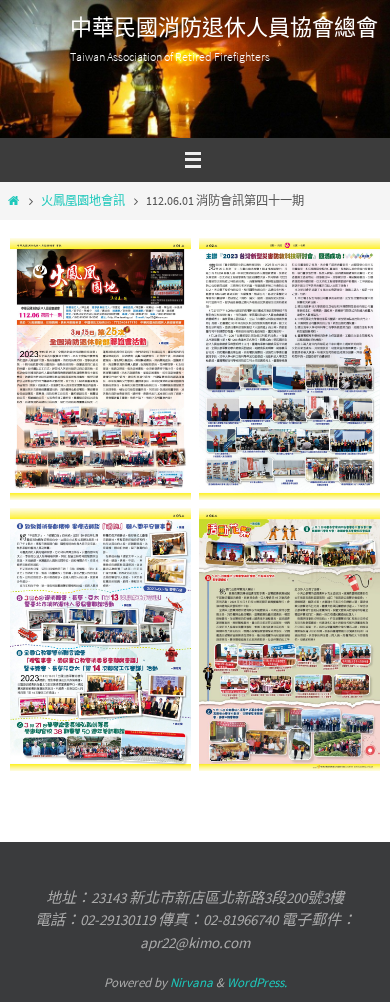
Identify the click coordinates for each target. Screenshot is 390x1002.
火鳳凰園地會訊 (83, 200)
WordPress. (257, 982)
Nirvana (191, 982)
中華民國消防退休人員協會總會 (224, 27)
